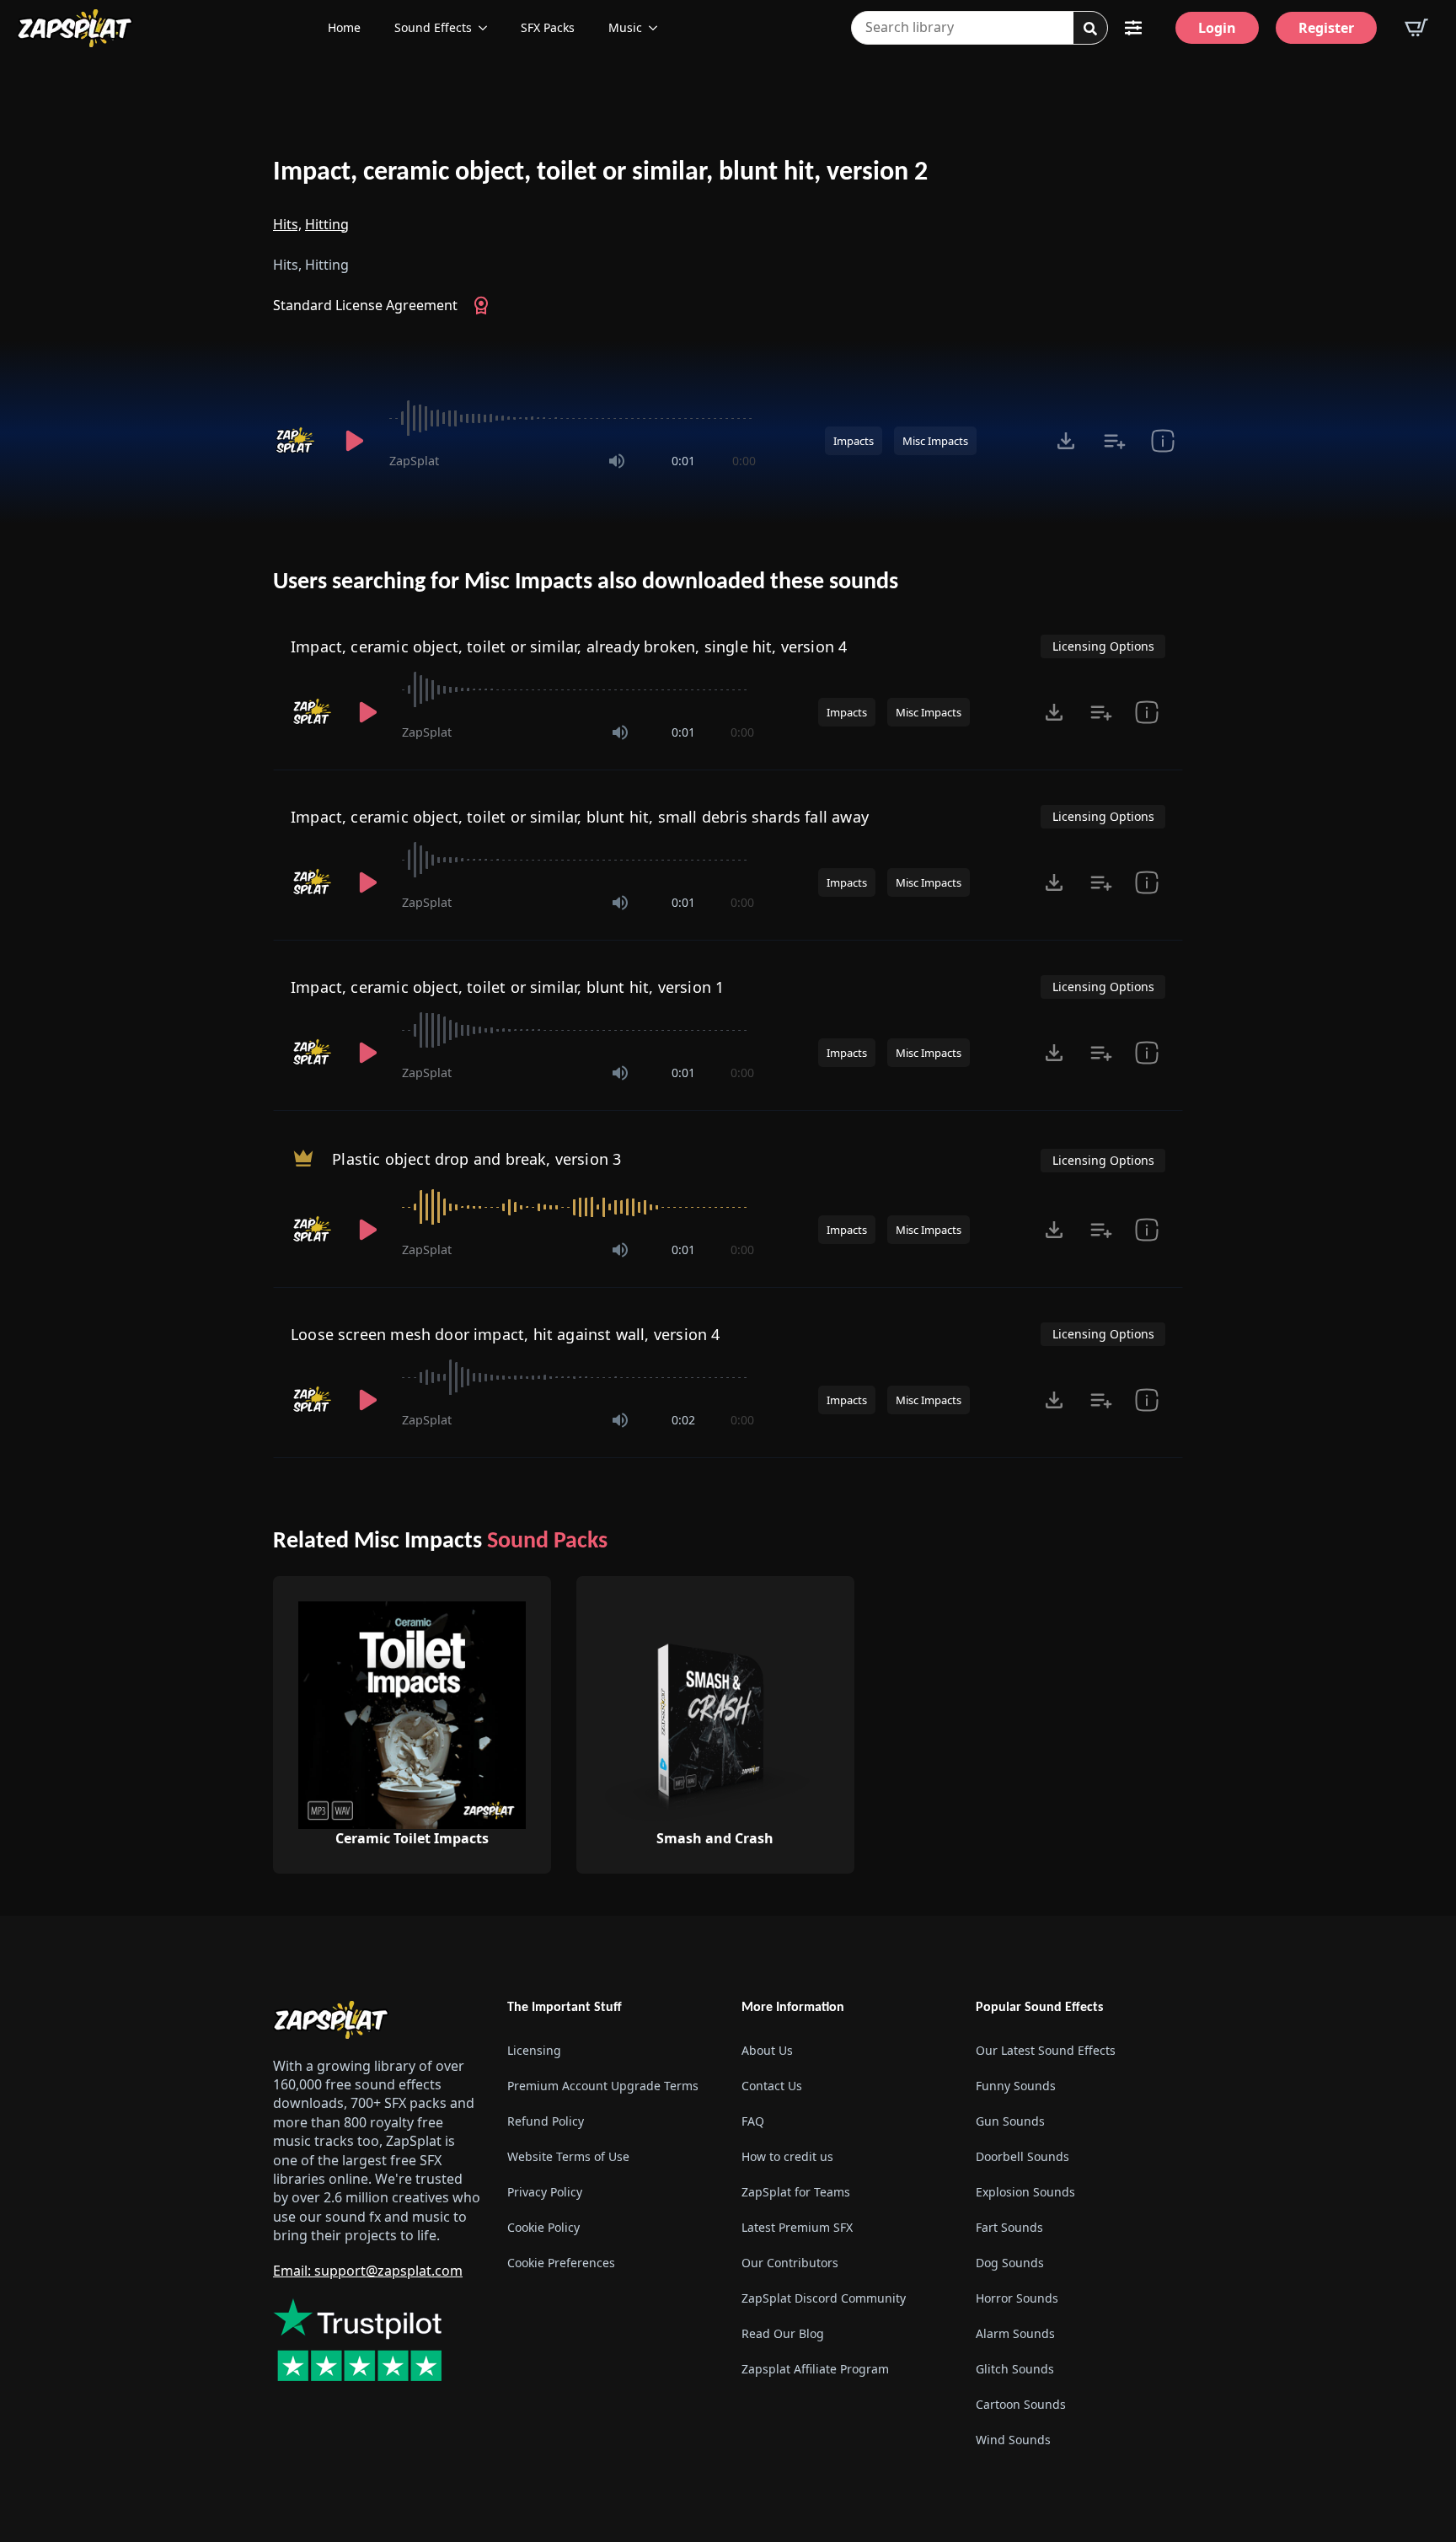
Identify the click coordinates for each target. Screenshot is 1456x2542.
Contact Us (772, 2086)
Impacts (854, 441)
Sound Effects (433, 27)
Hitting (327, 224)
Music (625, 27)
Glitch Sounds (1015, 2369)
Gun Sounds (1010, 2121)
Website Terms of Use (568, 2156)
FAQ (753, 2121)
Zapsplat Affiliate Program (815, 2369)
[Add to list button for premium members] (1114, 441)
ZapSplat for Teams (796, 2192)
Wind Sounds (1013, 2440)
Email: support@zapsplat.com (368, 2271)
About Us (767, 2050)
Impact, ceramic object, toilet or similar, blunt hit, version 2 (600, 173)
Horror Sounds (1017, 2298)
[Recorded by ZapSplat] (297, 441)
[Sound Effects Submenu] (488, 28)
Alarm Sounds (1015, 2333)
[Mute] (617, 461)
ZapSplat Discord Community (824, 2298)
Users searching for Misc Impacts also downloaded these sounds (586, 582)
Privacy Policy (545, 2192)
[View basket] (1416, 28)
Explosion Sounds (1025, 2192)
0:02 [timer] (683, 1420)
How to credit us (787, 2156)
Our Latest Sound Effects (1046, 2050)
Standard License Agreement (365, 305)
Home (344, 27)
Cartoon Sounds (1021, 2404)
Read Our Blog (783, 2333)
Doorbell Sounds (1022, 2156)
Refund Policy (546, 2121)
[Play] (354, 441)
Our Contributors (790, 2263)
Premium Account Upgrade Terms (603, 2086)
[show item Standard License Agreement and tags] (1162, 441)
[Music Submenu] (658, 28)
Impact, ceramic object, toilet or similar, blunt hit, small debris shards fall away (580, 817)
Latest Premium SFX (797, 2227)
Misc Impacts (935, 441)
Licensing (534, 2050)
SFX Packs (548, 27)
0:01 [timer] (683, 461)
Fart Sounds (1009, 2227)
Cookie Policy (543, 2227)
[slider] (573, 418)
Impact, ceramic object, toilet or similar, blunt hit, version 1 (507, 987)
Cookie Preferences (561, 2263)
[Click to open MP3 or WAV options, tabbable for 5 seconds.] (1066, 441)
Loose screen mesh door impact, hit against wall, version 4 (505, 1334)
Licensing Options (1103, 646)
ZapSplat (414, 461)
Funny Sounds (1016, 2086)
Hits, (287, 224)
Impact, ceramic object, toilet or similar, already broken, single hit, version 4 (569, 646)
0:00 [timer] (744, 461)
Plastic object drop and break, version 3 (476, 1159)
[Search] (1090, 29)
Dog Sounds (1010, 2263)
